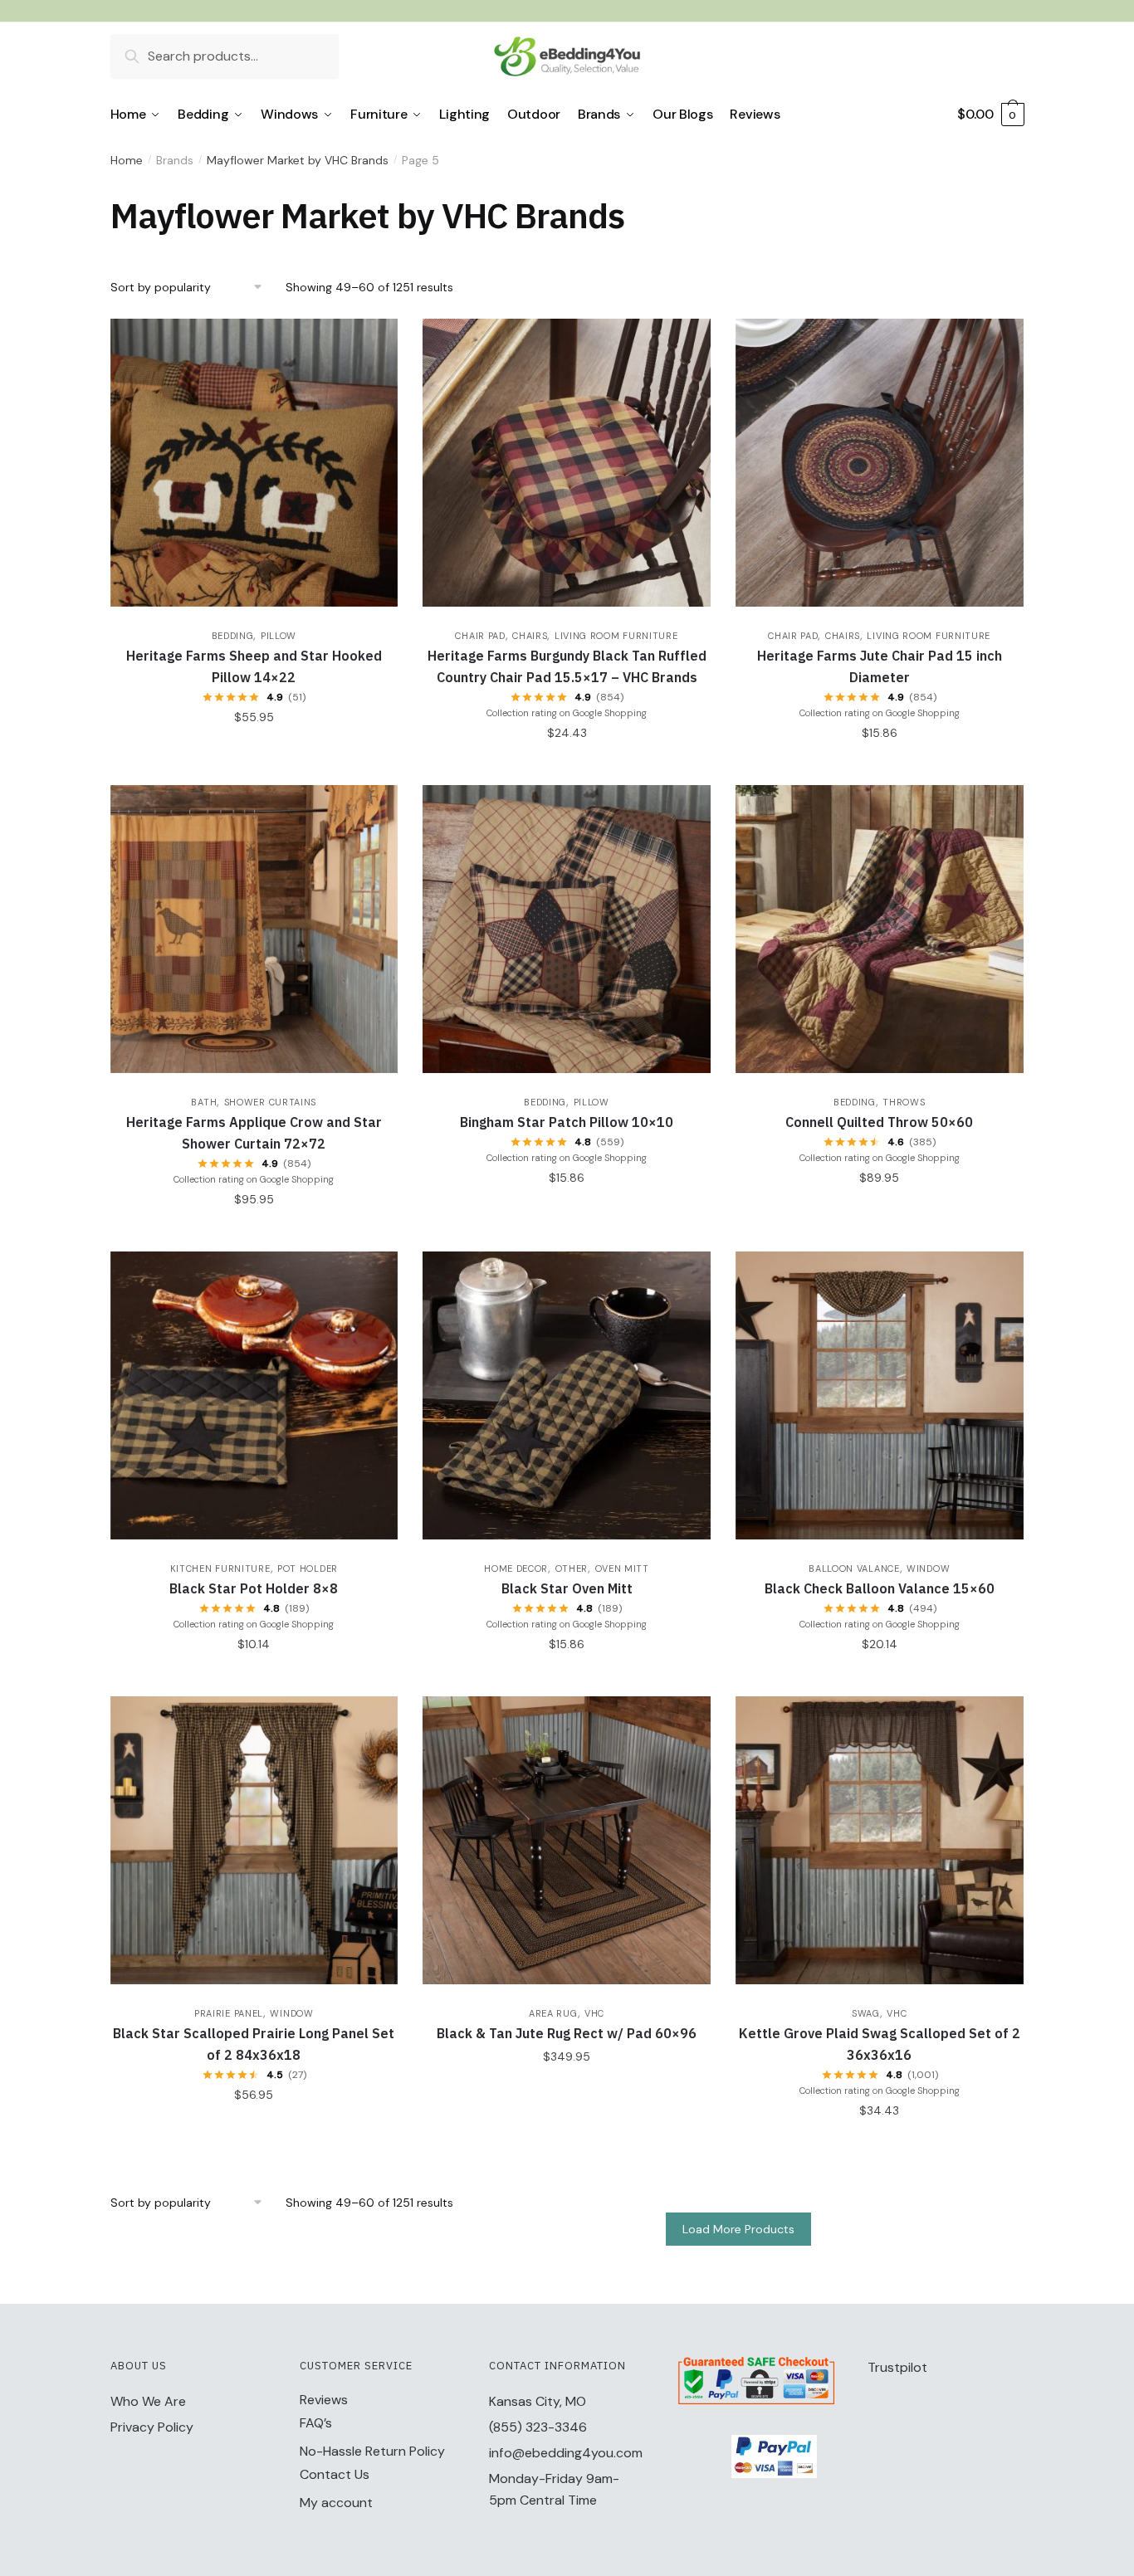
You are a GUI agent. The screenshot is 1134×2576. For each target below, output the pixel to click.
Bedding (233, 636)
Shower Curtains (271, 1102)
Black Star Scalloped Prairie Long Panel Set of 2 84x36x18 (254, 2044)
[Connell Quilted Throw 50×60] (880, 929)
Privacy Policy (152, 2427)
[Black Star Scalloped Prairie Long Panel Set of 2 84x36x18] (254, 1840)
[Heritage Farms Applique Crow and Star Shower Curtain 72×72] (254, 929)
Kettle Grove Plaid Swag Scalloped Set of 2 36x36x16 (880, 2044)
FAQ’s (316, 2423)
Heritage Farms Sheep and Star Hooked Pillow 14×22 (254, 666)
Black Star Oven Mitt (567, 1588)
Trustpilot (897, 2367)
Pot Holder (308, 1569)
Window (928, 1569)
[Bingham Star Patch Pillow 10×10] (567, 929)
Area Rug (553, 2013)
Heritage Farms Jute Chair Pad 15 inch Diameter (880, 666)
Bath (204, 1102)
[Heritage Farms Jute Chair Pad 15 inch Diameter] (880, 463)
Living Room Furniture (616, 636)
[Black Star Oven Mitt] (567, 1395)
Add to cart (254, 750)
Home (127, 160)
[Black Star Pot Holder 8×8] (254, 1395)
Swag (866, 2013)
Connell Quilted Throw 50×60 (879, 1122)
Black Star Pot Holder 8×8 (254, 1588)
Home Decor (516, 1569)
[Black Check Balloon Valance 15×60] (880, 1395)
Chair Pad (480, 636)
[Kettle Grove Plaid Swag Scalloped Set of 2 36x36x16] (880, 1840)
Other (572, 1569)
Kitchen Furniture (220, 1569)
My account (336, 2503)
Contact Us (335, 2474)
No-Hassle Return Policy (372, 2451)
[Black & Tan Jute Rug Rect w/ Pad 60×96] (567, 1840)
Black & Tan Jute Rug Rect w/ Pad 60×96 (567, 2033)
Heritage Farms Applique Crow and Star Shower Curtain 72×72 (254, 1133)
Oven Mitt (622, 1569)
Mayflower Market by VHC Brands (298, 160)
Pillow (279, 636)
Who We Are (148, 2401)
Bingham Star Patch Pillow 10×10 (567, 1122)
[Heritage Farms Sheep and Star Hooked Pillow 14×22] (254, 463)
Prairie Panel (229, 2013)
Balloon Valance (854, 1569)
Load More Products (738, 2229)
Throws (904, 1102)
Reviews (324, 2400)
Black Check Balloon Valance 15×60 (880, 1588)
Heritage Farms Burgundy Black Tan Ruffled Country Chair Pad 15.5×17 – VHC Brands (567, 666)
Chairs (530, 636)
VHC (594, 2013)
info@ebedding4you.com (566, 2453)
